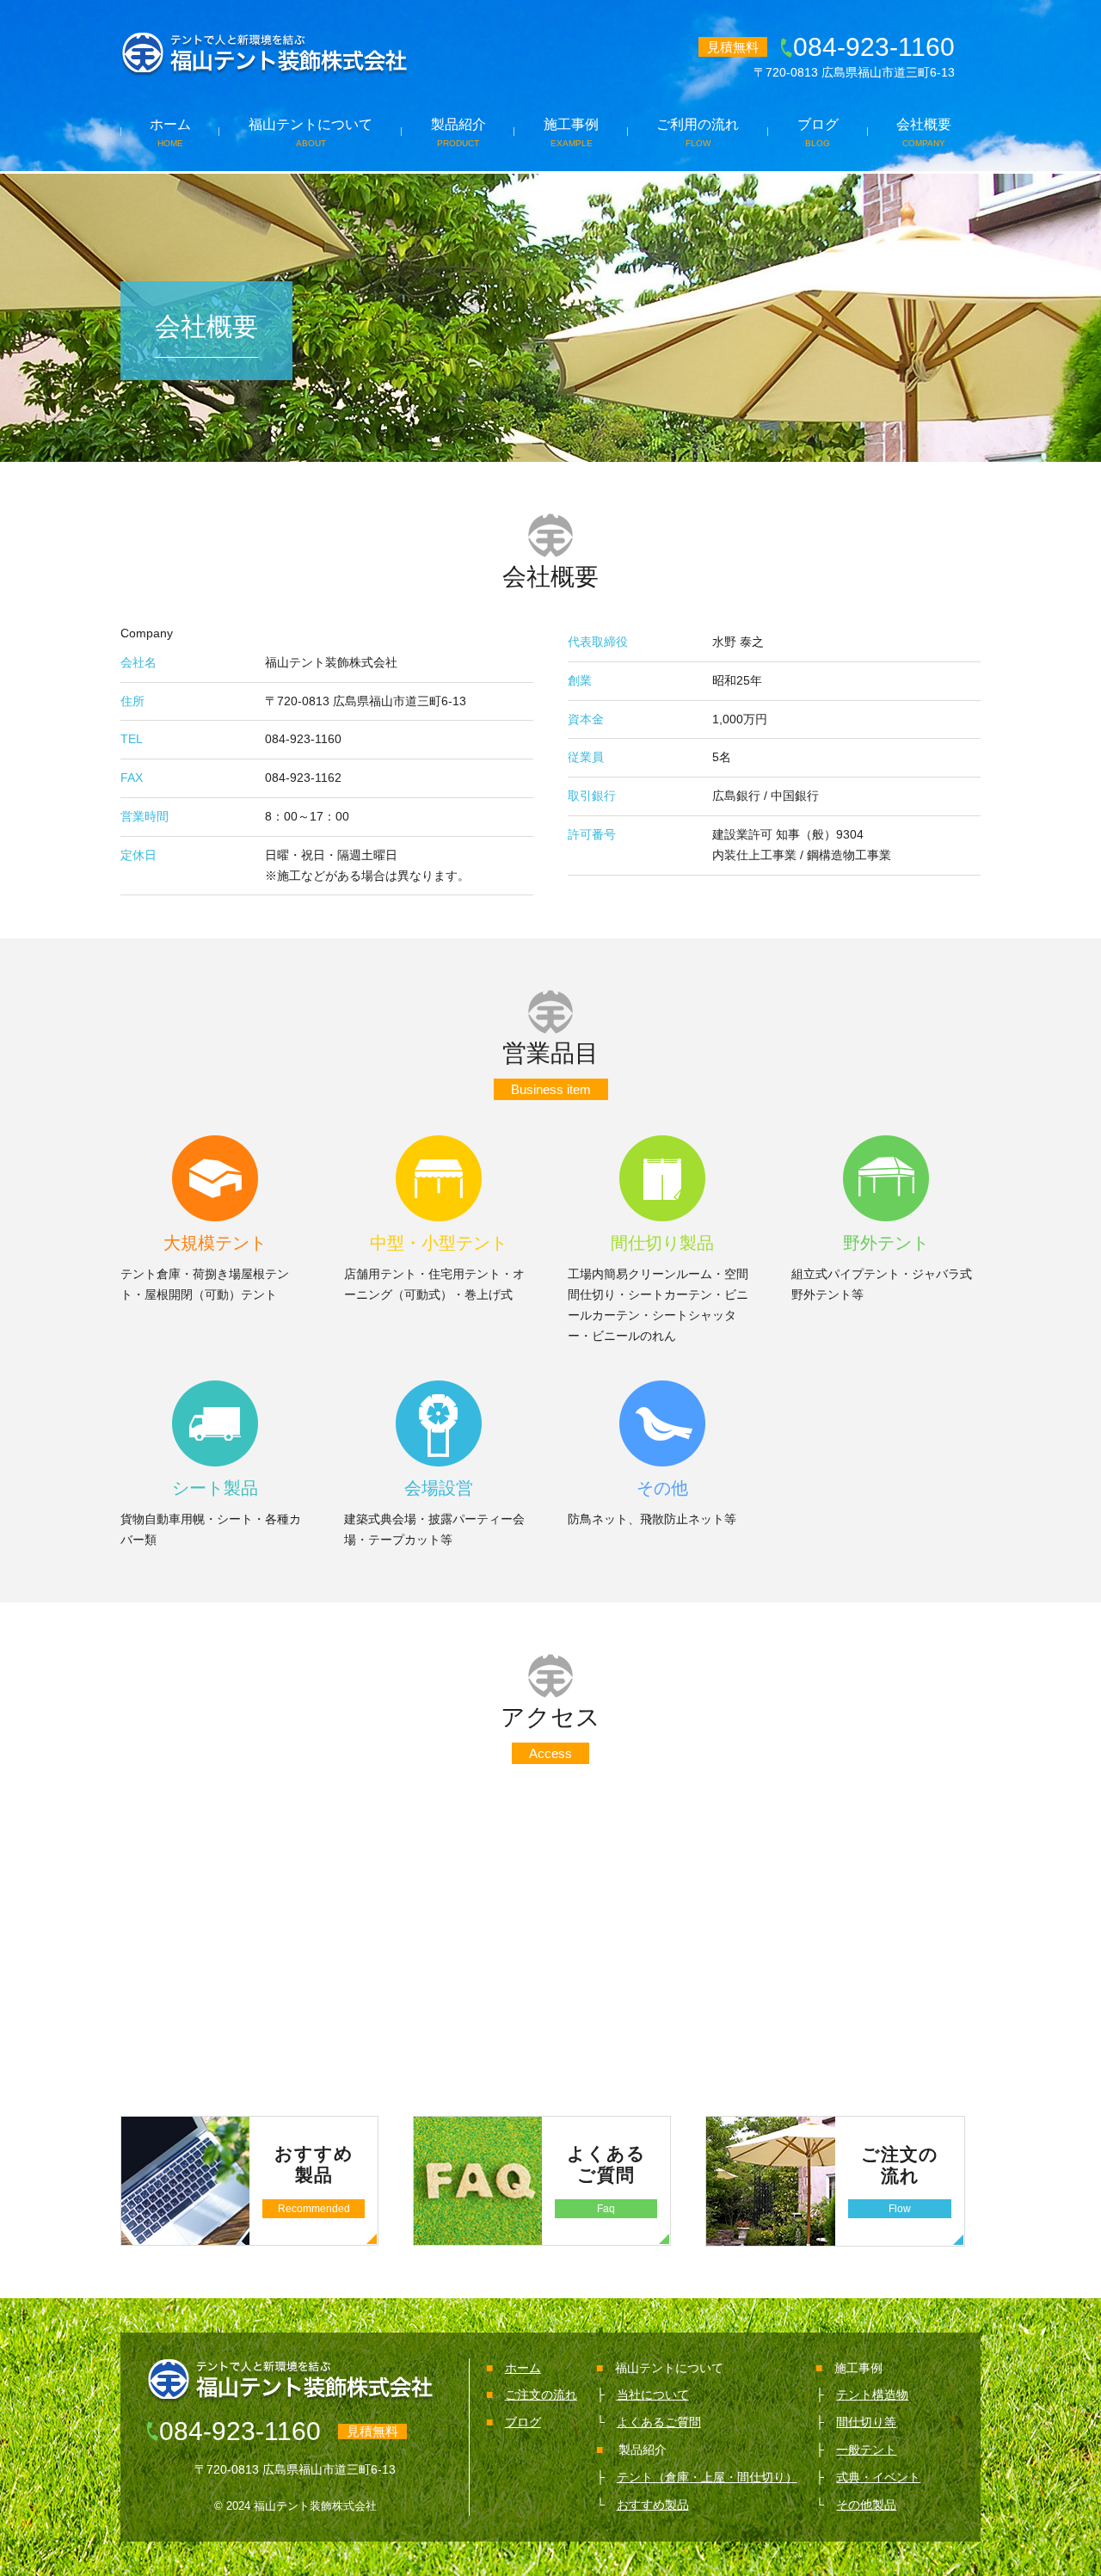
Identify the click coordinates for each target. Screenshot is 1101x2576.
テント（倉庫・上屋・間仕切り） (707, 2477)
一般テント (866, 2450)
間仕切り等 (866, 2422)
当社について (653, 2395)
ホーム (170, 132)
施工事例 (571, 132)
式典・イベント (878, 2477)
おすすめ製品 (653, 2505)
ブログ (818, 132)
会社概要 (924, 132)
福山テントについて (311, 132)
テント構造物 (872, 2395)
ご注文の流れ (541, 2395)
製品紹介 (458, 132)
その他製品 (866, 2505)
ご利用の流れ (698, 132)
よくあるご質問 (659, 2422)
